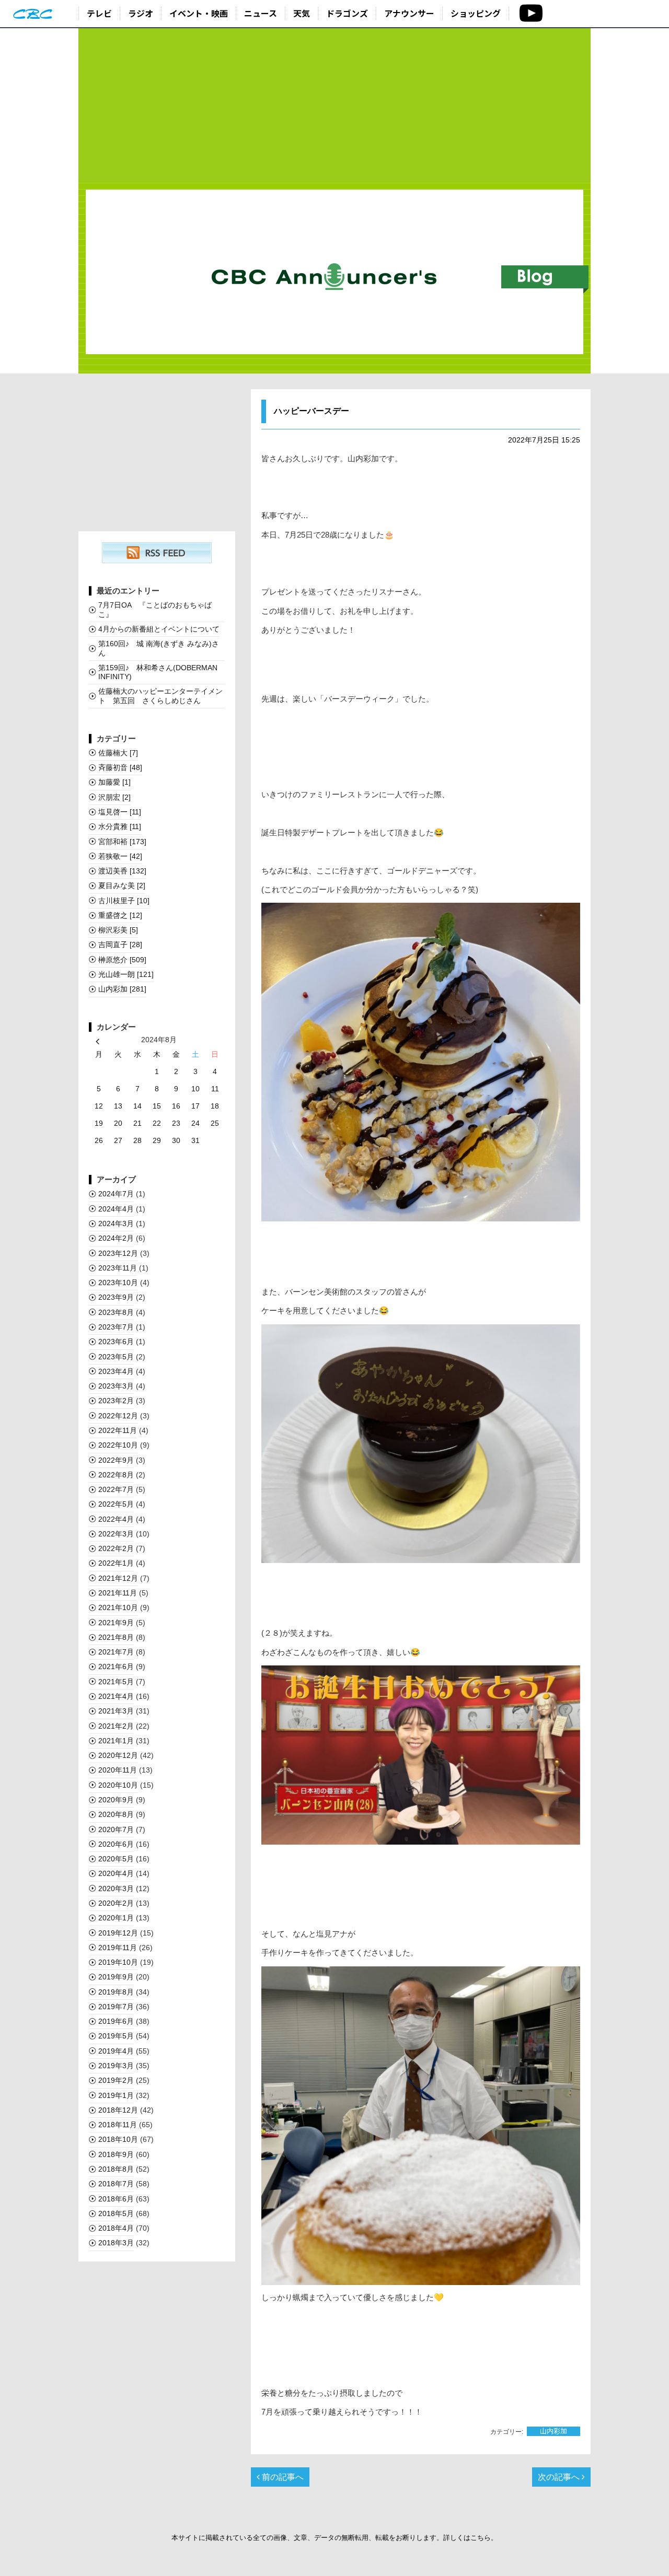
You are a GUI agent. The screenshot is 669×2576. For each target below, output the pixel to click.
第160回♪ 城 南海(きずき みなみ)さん (159, 648)
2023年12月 (118, 1253)
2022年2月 (116, 1548)
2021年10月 (118, 1607)
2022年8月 (116, 1475)
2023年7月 (116, 1327)
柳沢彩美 (118, 930)
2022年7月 (116, 1489)
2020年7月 (116, 1829)
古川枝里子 (124, 901)
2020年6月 (116, 1844)
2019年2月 (116, 2080)
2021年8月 (116, 1637)
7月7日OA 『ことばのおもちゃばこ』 (155, 609)
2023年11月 (118, 1268)
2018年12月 (118, 2110)
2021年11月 (118, 1593)
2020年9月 (116, 1800)
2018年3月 (116, 2243)
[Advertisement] (334, 106)
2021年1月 (116, 1741)
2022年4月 (116, 1519)
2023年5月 (116, 1357)
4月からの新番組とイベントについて (159, 629)
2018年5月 (116, 2213)
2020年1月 (116, 1918)
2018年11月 (118, 2125)
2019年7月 (116, 2007)
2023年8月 (116, 1312)
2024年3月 (116, 1223)
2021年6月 (116, 1666)
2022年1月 (116, 1563)
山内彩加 (553, 2432)
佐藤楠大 (118, 753)
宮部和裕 (122, 842)
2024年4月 (116, 1209)
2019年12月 (118, 1933)
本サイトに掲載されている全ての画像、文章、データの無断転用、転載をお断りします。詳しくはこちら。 (334, 2538)
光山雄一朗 (126, 974)
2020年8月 (116, 1814)
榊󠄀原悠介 (122, 960)
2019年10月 (118, 1962)
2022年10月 (118, 1445)
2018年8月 (116, 2169)
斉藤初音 (120, 767)
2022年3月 (116, 1534)
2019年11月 (118, 1948)
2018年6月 (116, 2199)
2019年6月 (116, 2021)
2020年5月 (116, 1859)
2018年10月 (118, 2139)
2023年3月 (116, 1386)
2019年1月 (116, 2095)
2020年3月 (116, 1889)
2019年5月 (116, 2036)
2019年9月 (116, 1977)
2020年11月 (118, 1770)
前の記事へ (282, 2477)
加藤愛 (114, 782)
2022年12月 (118, 1416)
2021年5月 (116, 1682)
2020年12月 (118, 1755)
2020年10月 (118, 1785)
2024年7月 (116, 1194)
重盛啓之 (120, 915)
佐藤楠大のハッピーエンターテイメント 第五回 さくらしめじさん (160, 696)
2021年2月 (116, 1726)
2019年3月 (116, 2066)
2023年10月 (118, 1283)
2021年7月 (116, 1652)
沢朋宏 (114, 797)
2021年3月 (116, 1711)
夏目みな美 (122, 885)
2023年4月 (116, 1371)
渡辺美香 (122, 871)
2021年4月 (116, 1696)
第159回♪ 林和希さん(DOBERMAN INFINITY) (158, 672)
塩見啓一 (120, 812)
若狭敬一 (120, 856)
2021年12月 (118, 1578)
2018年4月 (116, 2228)
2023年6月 (116, 1342)
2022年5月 (116, 1504)
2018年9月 (116, 2154)
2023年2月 (116, 1401)
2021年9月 (116, 1623)
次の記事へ (560, 2477)
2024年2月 (116, 1238)
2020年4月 (116, 1873)
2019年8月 (116, 1992)
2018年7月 (116, 2184)
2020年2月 (116, 1903)
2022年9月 (116, 1460)
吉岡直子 (120, 945)
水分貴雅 (120, 826)
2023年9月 (116, 1297)
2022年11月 (118, 1430)
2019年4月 (116, 2051)
